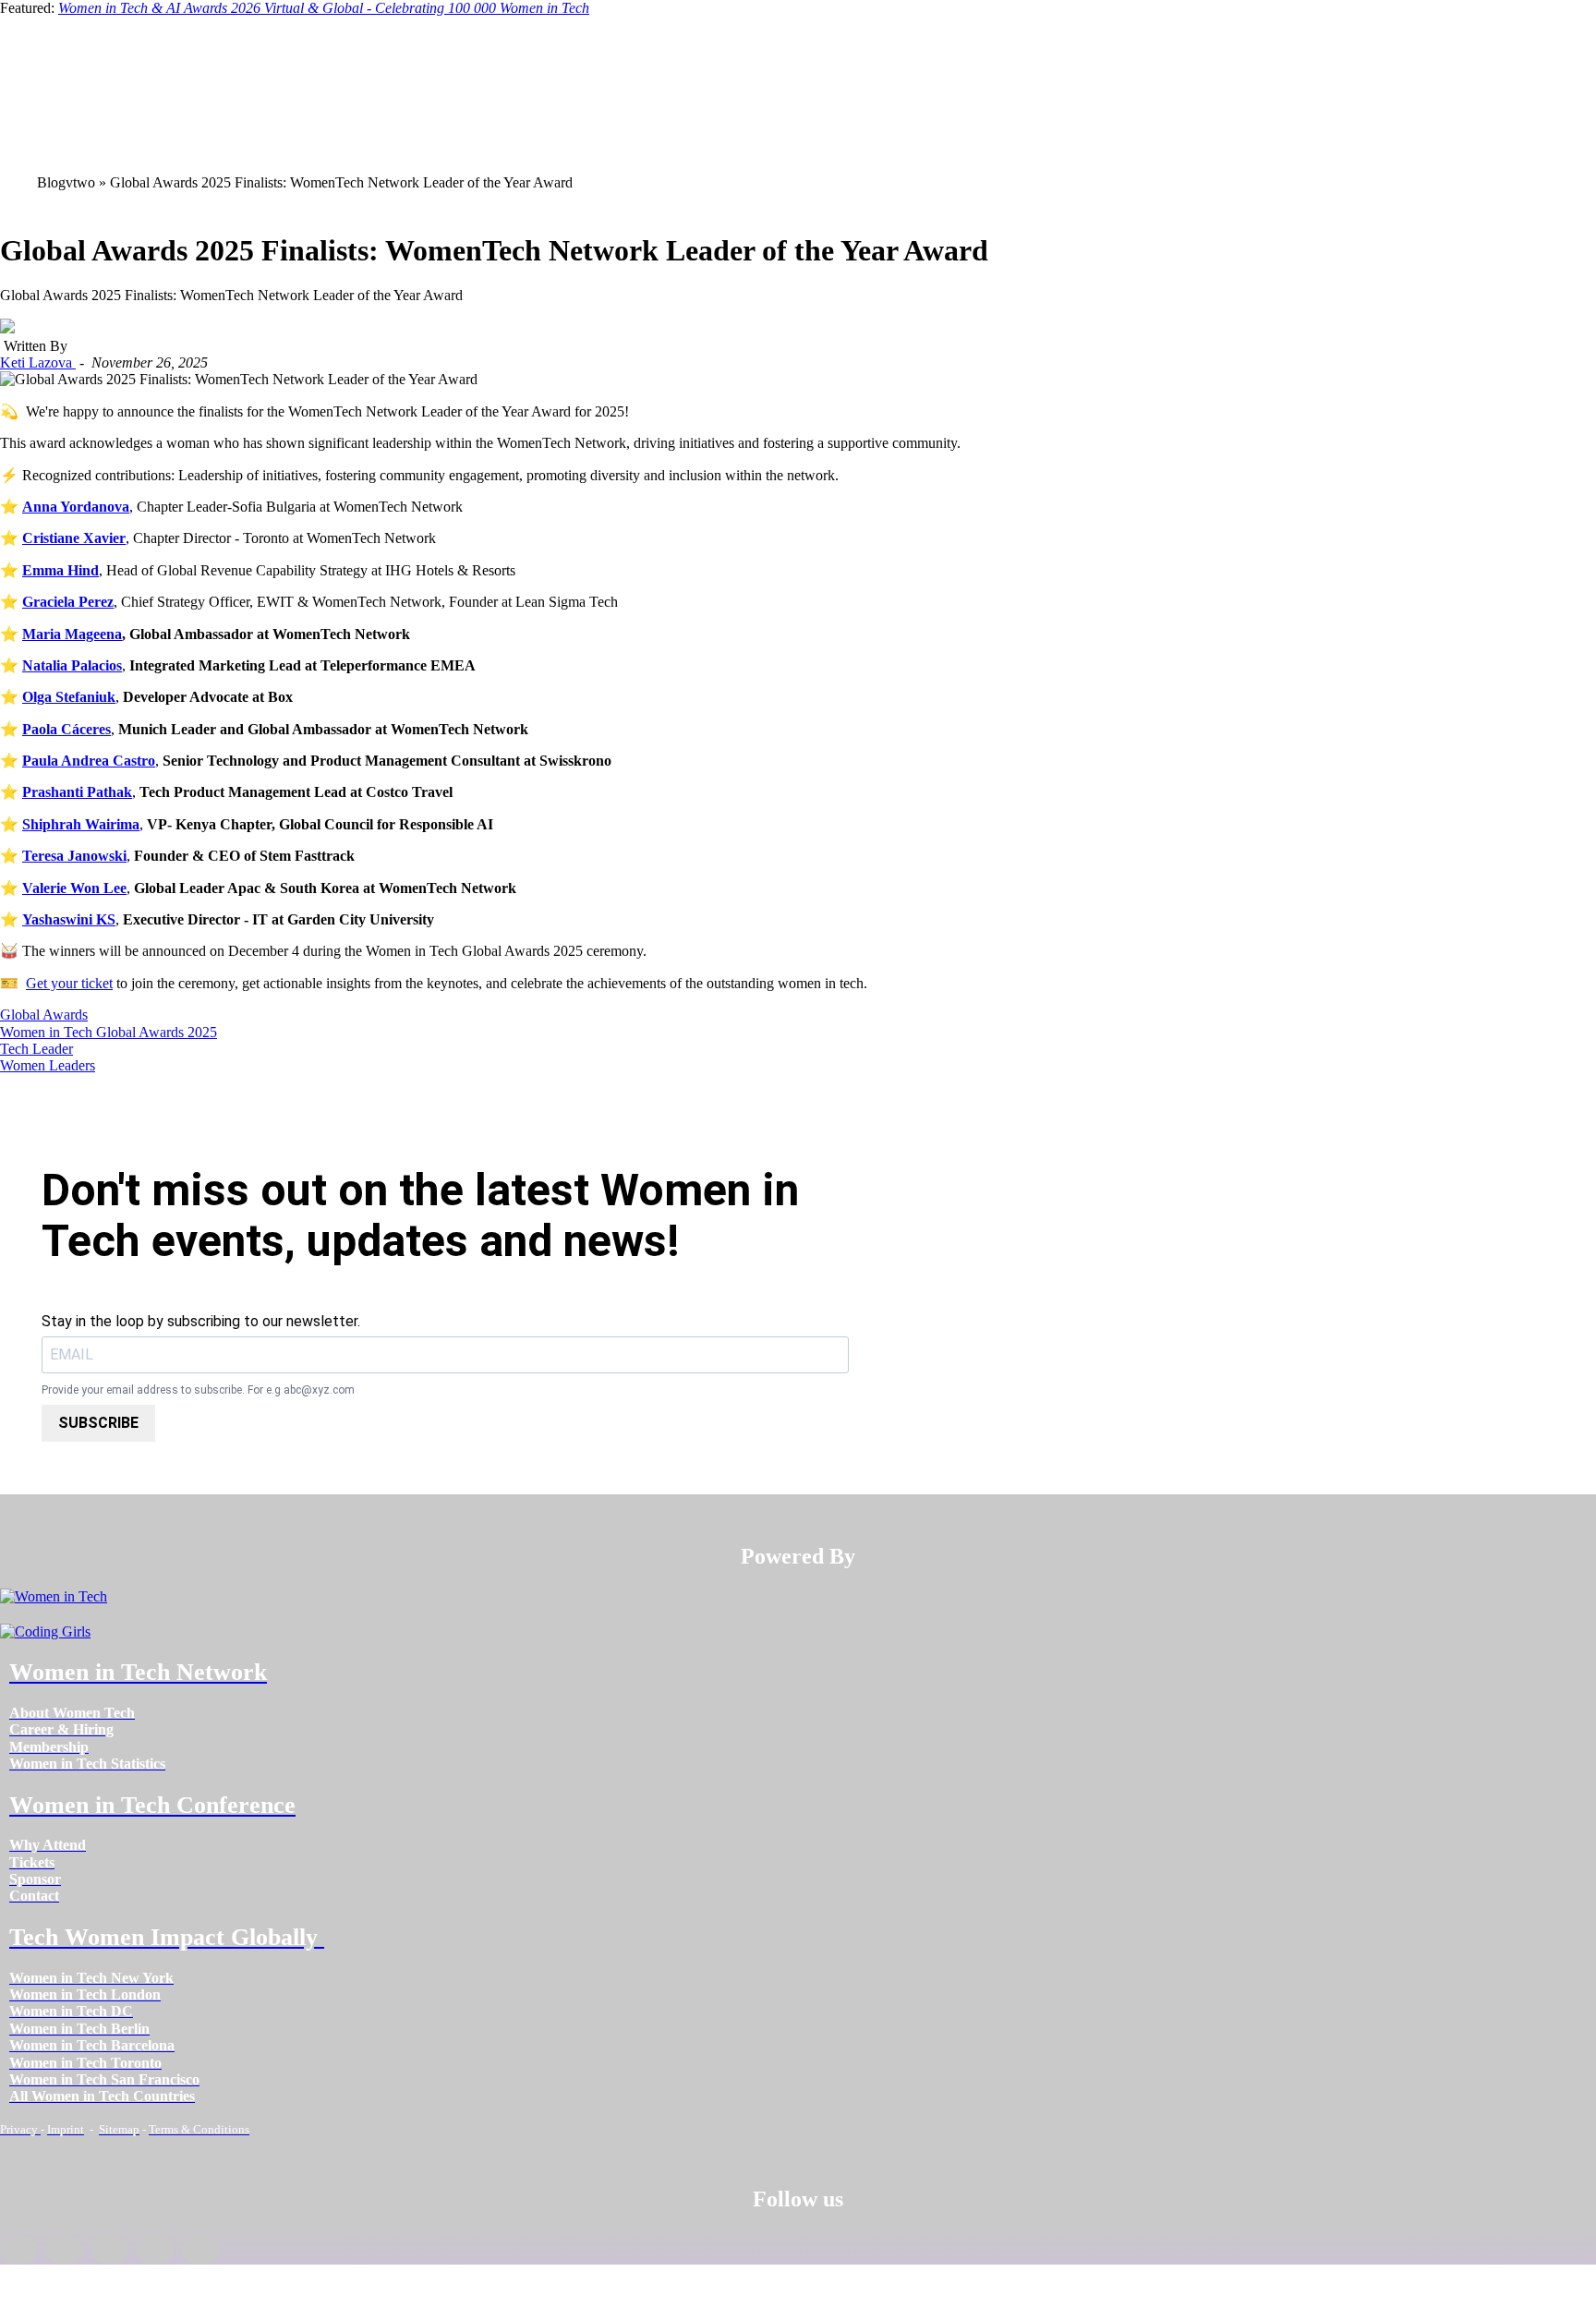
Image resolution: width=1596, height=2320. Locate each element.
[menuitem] (72, 1713)
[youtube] (201, 2250)
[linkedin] (64, 2250)
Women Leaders (48, 1065)
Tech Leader (36, 1049)
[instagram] (109, 2250)
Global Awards (44, 1015)
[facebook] (19, 2250)
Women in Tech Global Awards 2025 (109, 1032)
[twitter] (155, 2250)
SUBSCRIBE (98, 1423)
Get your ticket (69, 983)
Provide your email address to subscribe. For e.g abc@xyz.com (198, 1390)
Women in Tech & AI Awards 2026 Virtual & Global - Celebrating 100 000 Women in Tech (324, 8)
